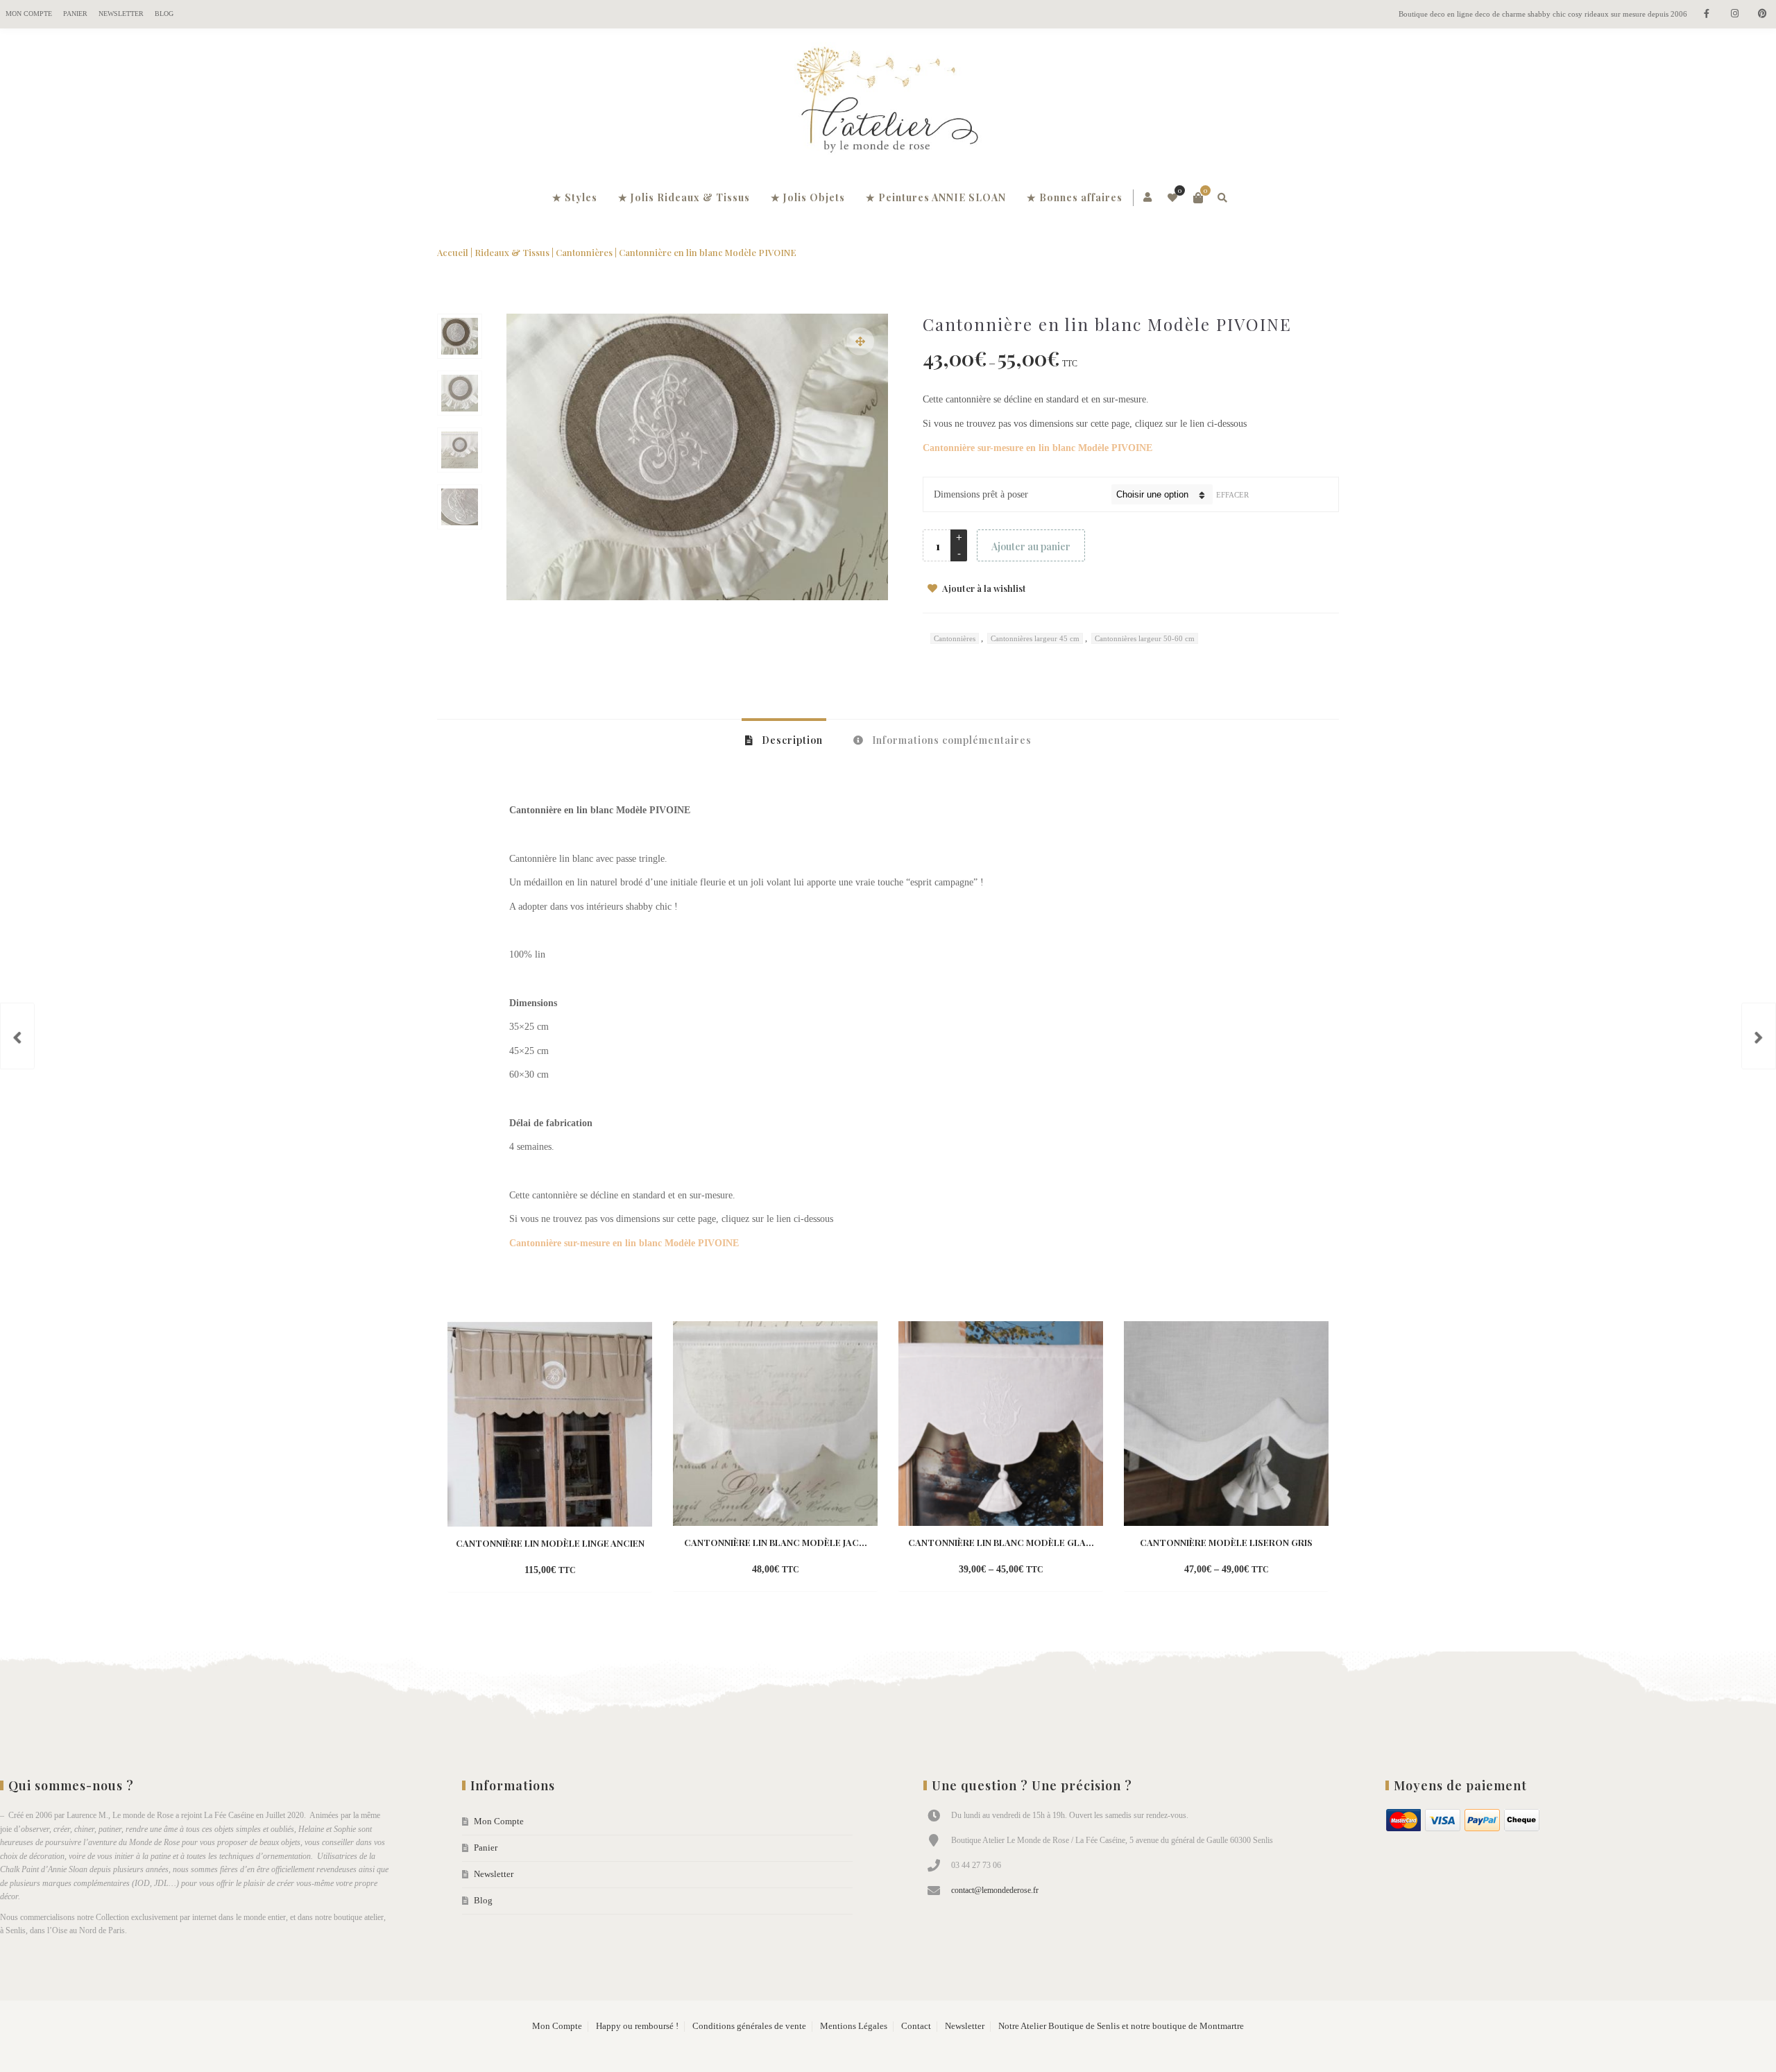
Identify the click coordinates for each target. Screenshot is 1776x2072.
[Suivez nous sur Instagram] (1734, 14)
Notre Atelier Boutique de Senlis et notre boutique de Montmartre (1121, 2026)
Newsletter (121, 14)
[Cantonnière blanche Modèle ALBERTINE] (17, 1036)
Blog (164, 14)
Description (791, 740)
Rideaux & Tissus (512, 252)
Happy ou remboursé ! (637, 2026)
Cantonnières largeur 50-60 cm (1145, 638)
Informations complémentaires (950, 740)
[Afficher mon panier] (1198, 198)
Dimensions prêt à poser (981, 494)
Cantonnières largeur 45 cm (1035, 638)
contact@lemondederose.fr (995, 1890)
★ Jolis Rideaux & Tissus (684, 197)
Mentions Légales (854, 2026)
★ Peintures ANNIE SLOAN (936, 197)
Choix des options (526, 1571)
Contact (916, 2026)
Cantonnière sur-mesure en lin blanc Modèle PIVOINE (1038, 448)
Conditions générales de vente (749, 2026)
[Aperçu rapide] (586, 1571)
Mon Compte (29, 14)
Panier (75, 14)
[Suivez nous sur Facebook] (1707, 14)
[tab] (784, 740)
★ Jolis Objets (808, 197)
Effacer (1232, 495)
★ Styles (575, 197)
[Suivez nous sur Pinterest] (1762, 14)
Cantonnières (584, 252)
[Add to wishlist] (611, 1571)
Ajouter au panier (1031, 546)
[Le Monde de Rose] (888, 103)
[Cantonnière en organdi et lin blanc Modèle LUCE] (1759, 1036)
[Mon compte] (1149, 198)
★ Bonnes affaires (1075, 197)
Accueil (453, 252)
